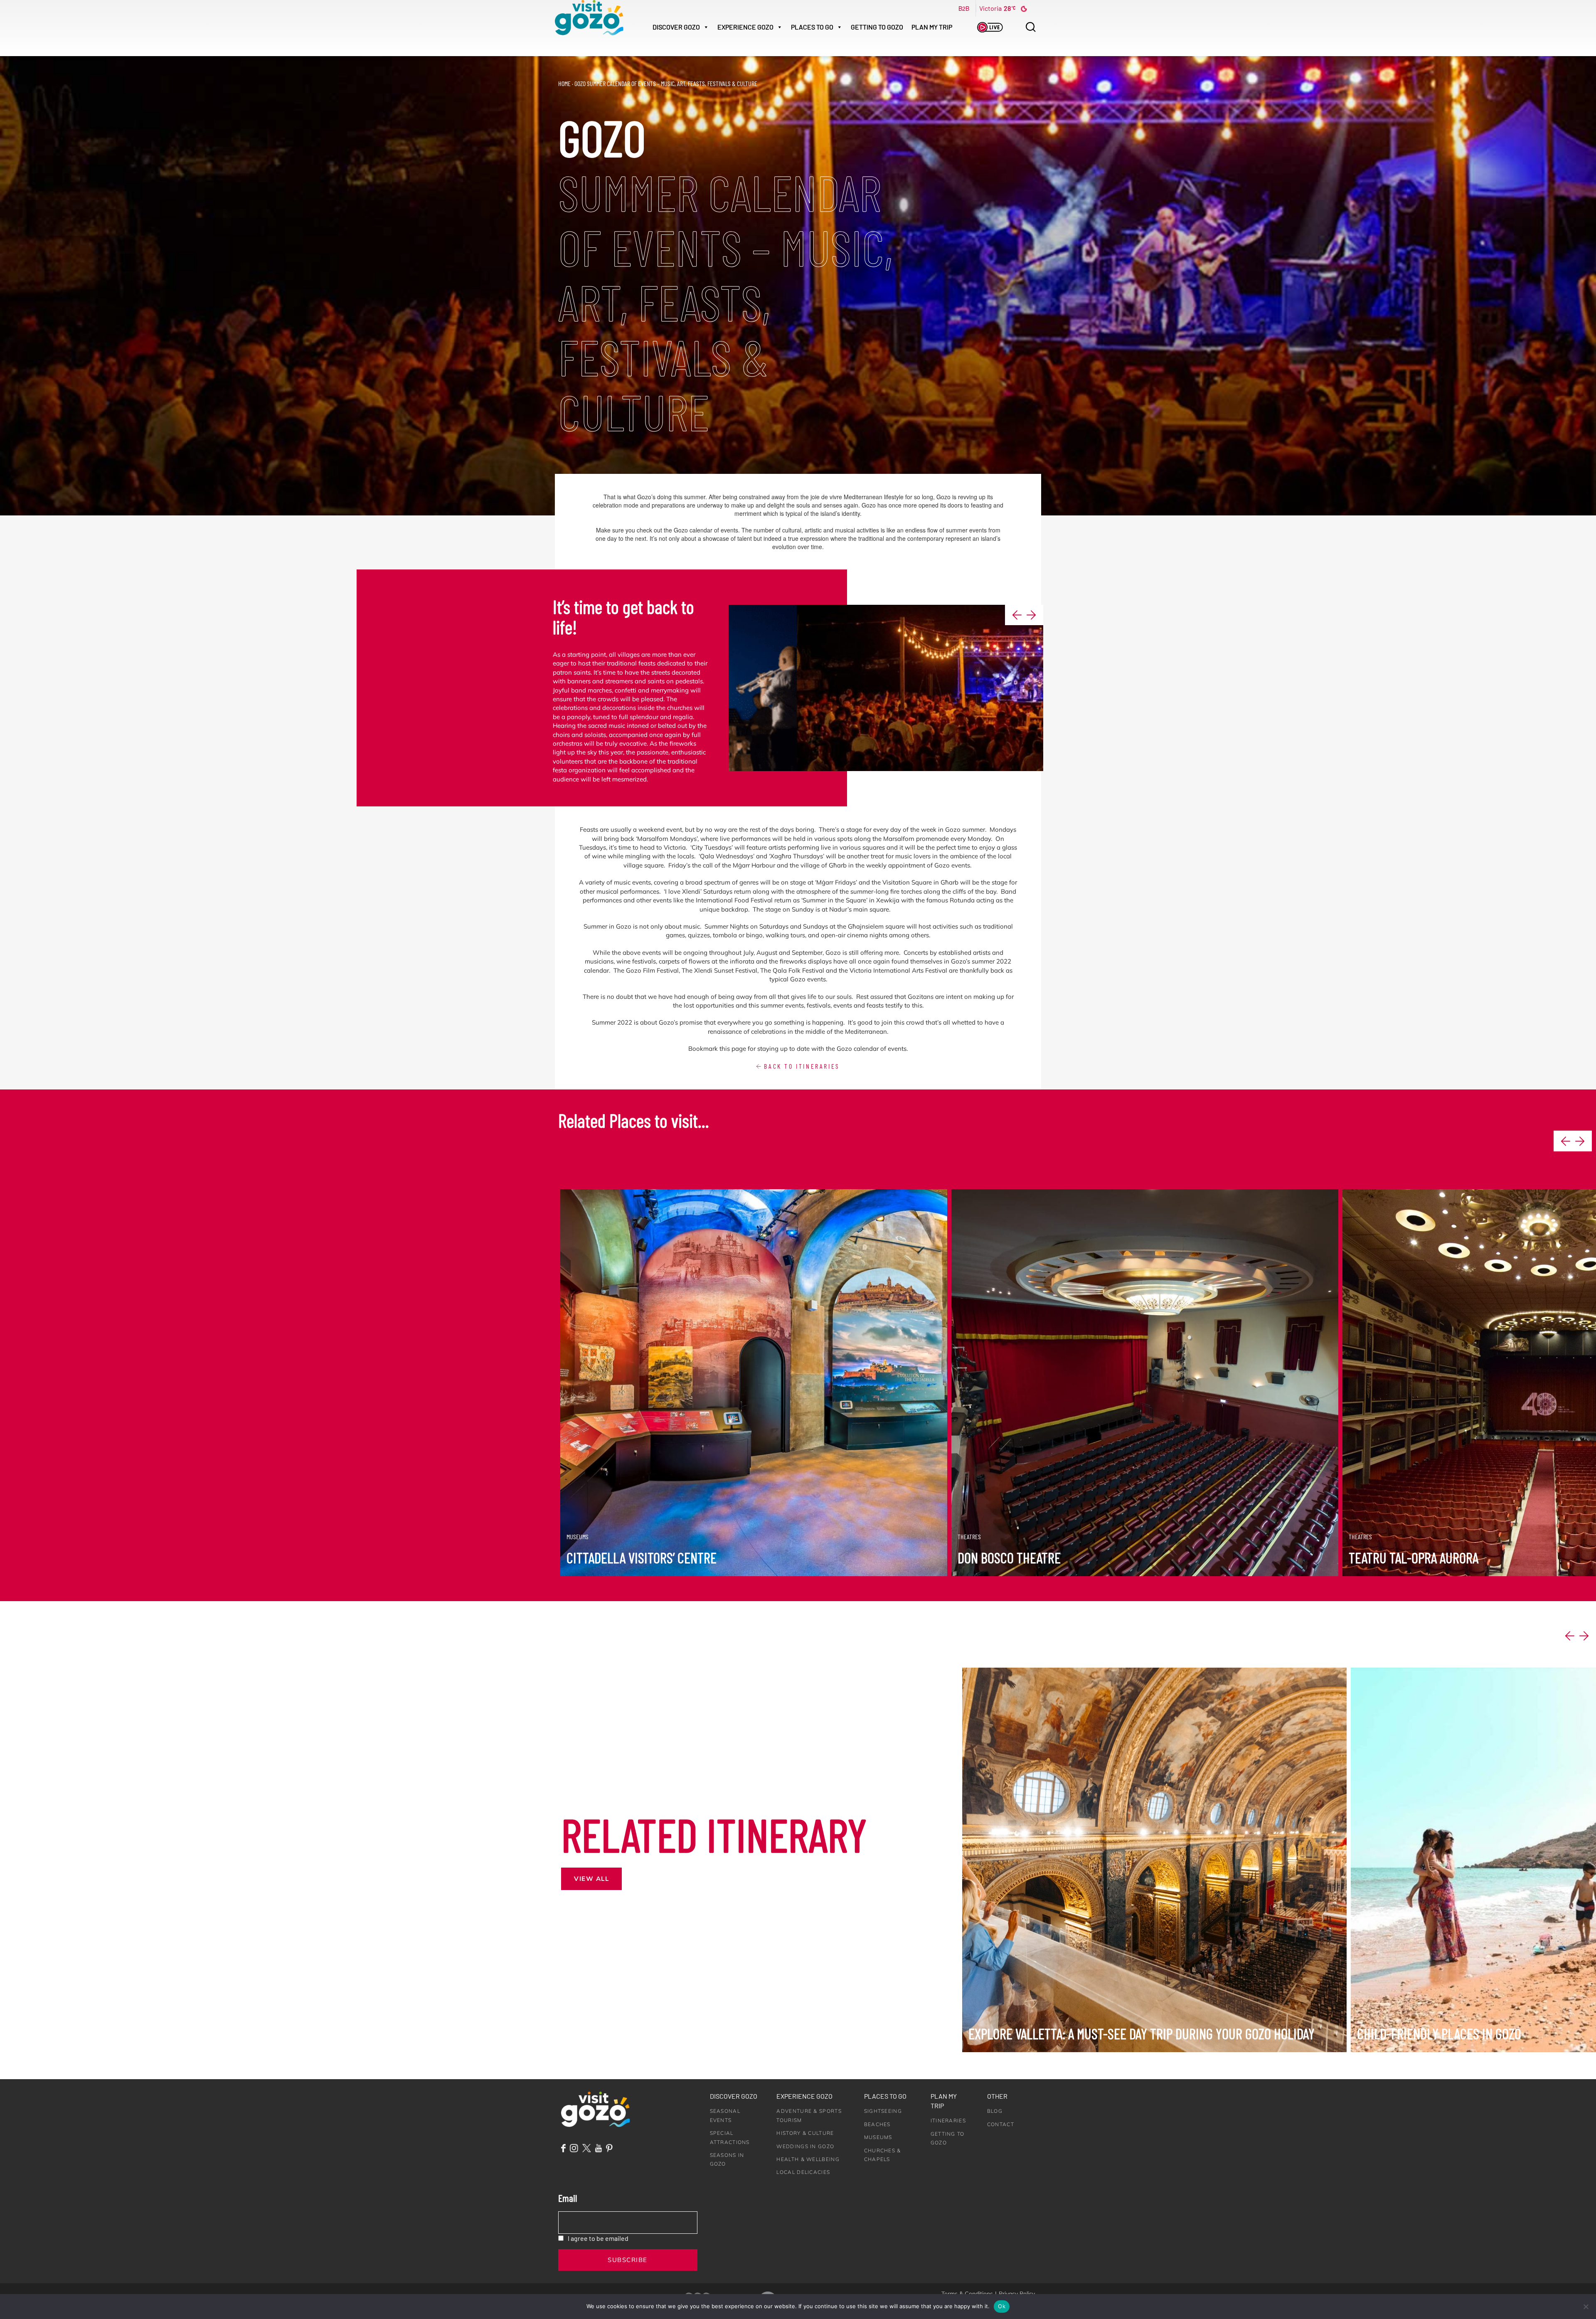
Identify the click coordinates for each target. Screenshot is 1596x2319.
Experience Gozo (804, 2096)
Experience (745, 27)
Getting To (877, 27)
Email (568, 2198)
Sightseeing (883, 2111)
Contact (1001, 2124)
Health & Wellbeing (808, 2159)
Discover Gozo (734, 2096)
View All (591, 1879)
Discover (676, 27)
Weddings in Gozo (805, 2146)
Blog (995, 2111)
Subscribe (628, 2260)
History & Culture (805, 2133)
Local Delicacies (803, 2172)
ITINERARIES (948, 2121)
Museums (878, 2137)
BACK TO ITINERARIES (800, 1066)
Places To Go (812, 27)
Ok (1002, 2306)
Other (997, 2096)
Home (564, 83)
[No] (1586, 2307)
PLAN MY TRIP (932, 27)
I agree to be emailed (598, 2238)
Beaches (877, 2124)
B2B (964, 8)
